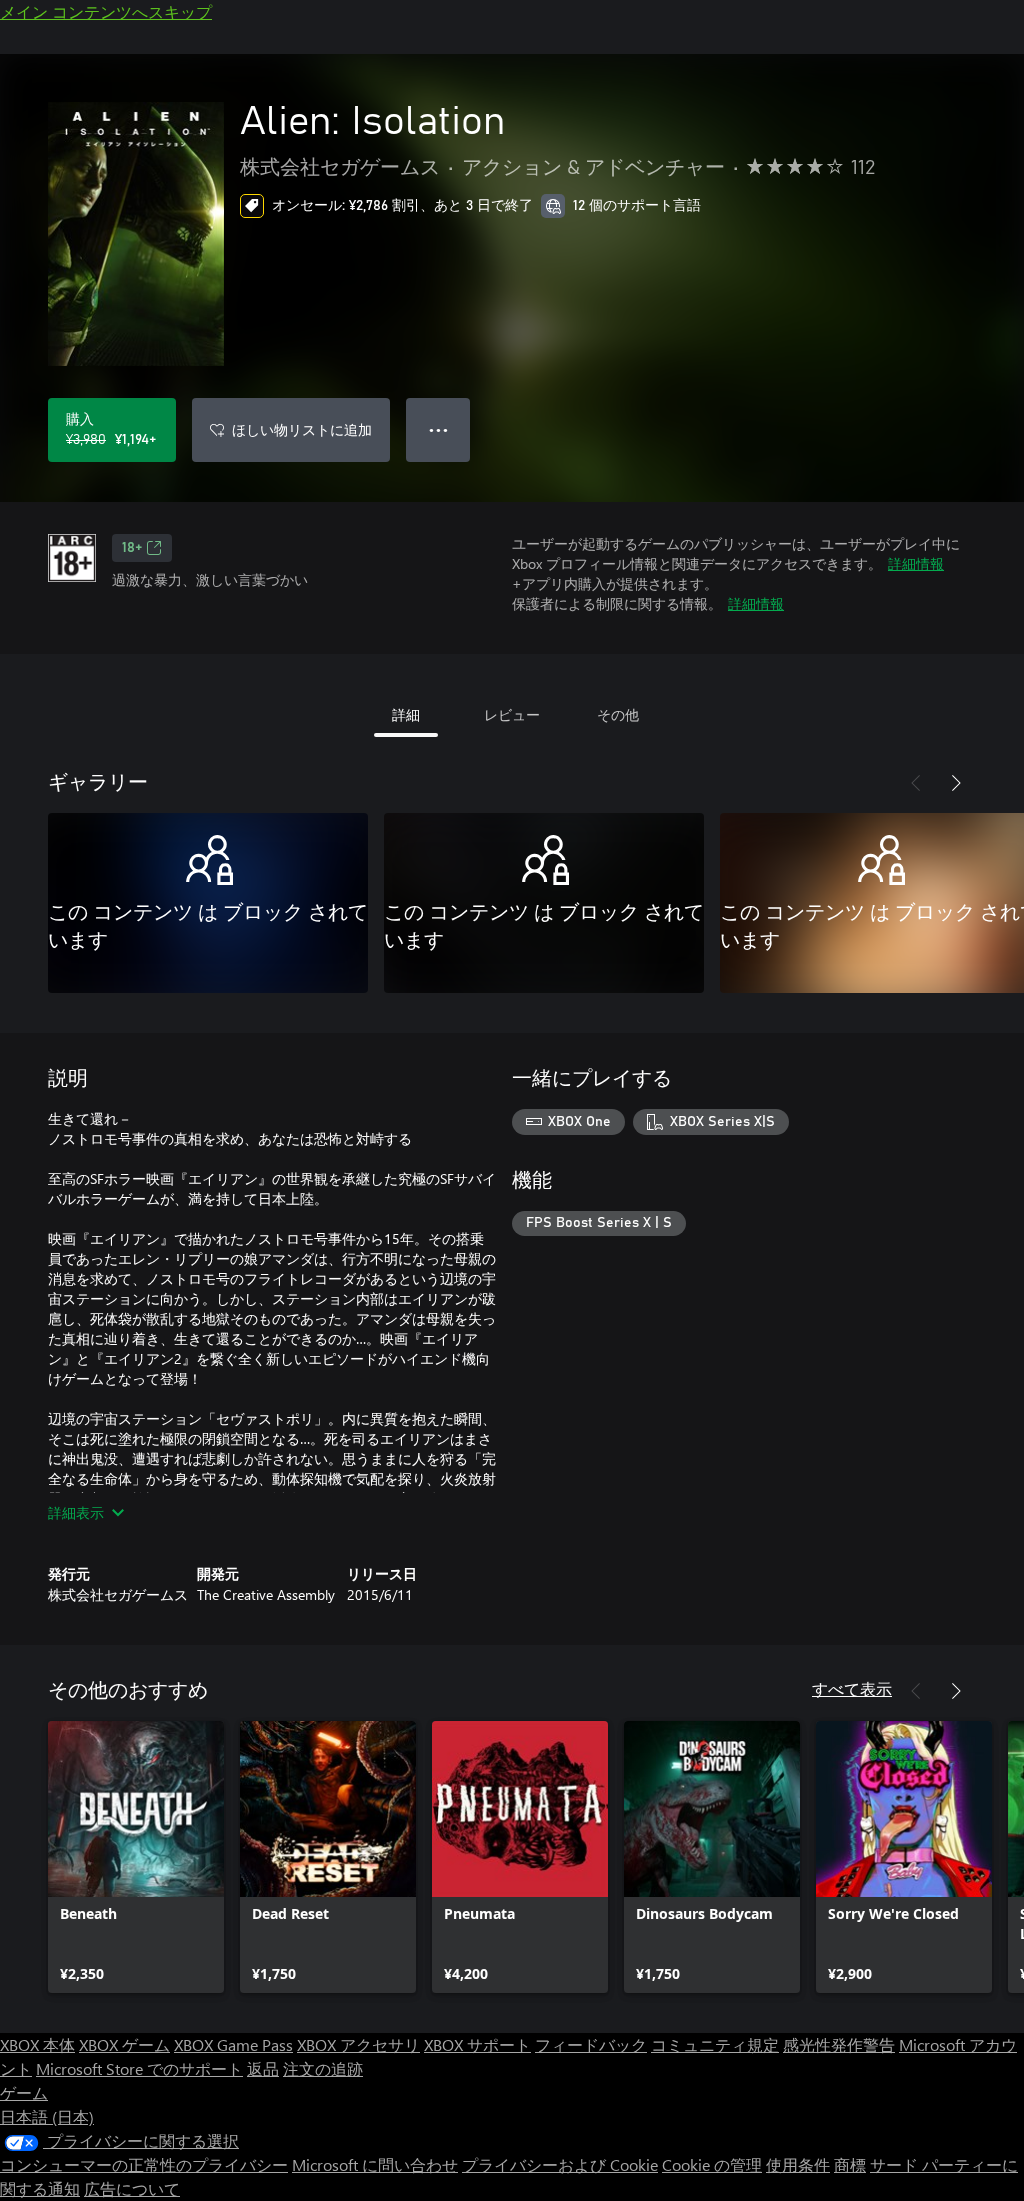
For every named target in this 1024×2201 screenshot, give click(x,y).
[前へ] (916, 783)
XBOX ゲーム (124, 2044)
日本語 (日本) (47, 2116)
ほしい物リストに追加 (302, 429)
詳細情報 (916, 563)
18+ (132, 548)
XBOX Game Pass (233, 2044)
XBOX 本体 (37, 2044)
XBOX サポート (477, 2044)
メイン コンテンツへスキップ (106, 11)
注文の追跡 (323, 2068)
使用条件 (798, 2164)
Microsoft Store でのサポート (139, 2068)
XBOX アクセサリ (358, 2044)
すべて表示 (852, 1688)
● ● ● (438, 429)
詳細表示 (76, 1512)
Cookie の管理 (712, 2164)
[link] (136, 1857)
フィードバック (591, 2044)
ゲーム (24, 2092)
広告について (132, 2188)
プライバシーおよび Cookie (560, 2164)
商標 (850, 2164)
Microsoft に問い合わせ (375, 2164)
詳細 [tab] (406, 714)
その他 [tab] (618, 714)
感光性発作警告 (839, 2044)
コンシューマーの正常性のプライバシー (144, 2164)
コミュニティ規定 (715, 2044)
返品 (263, 2068)
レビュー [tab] (512, 714)
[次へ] (956, 783)
